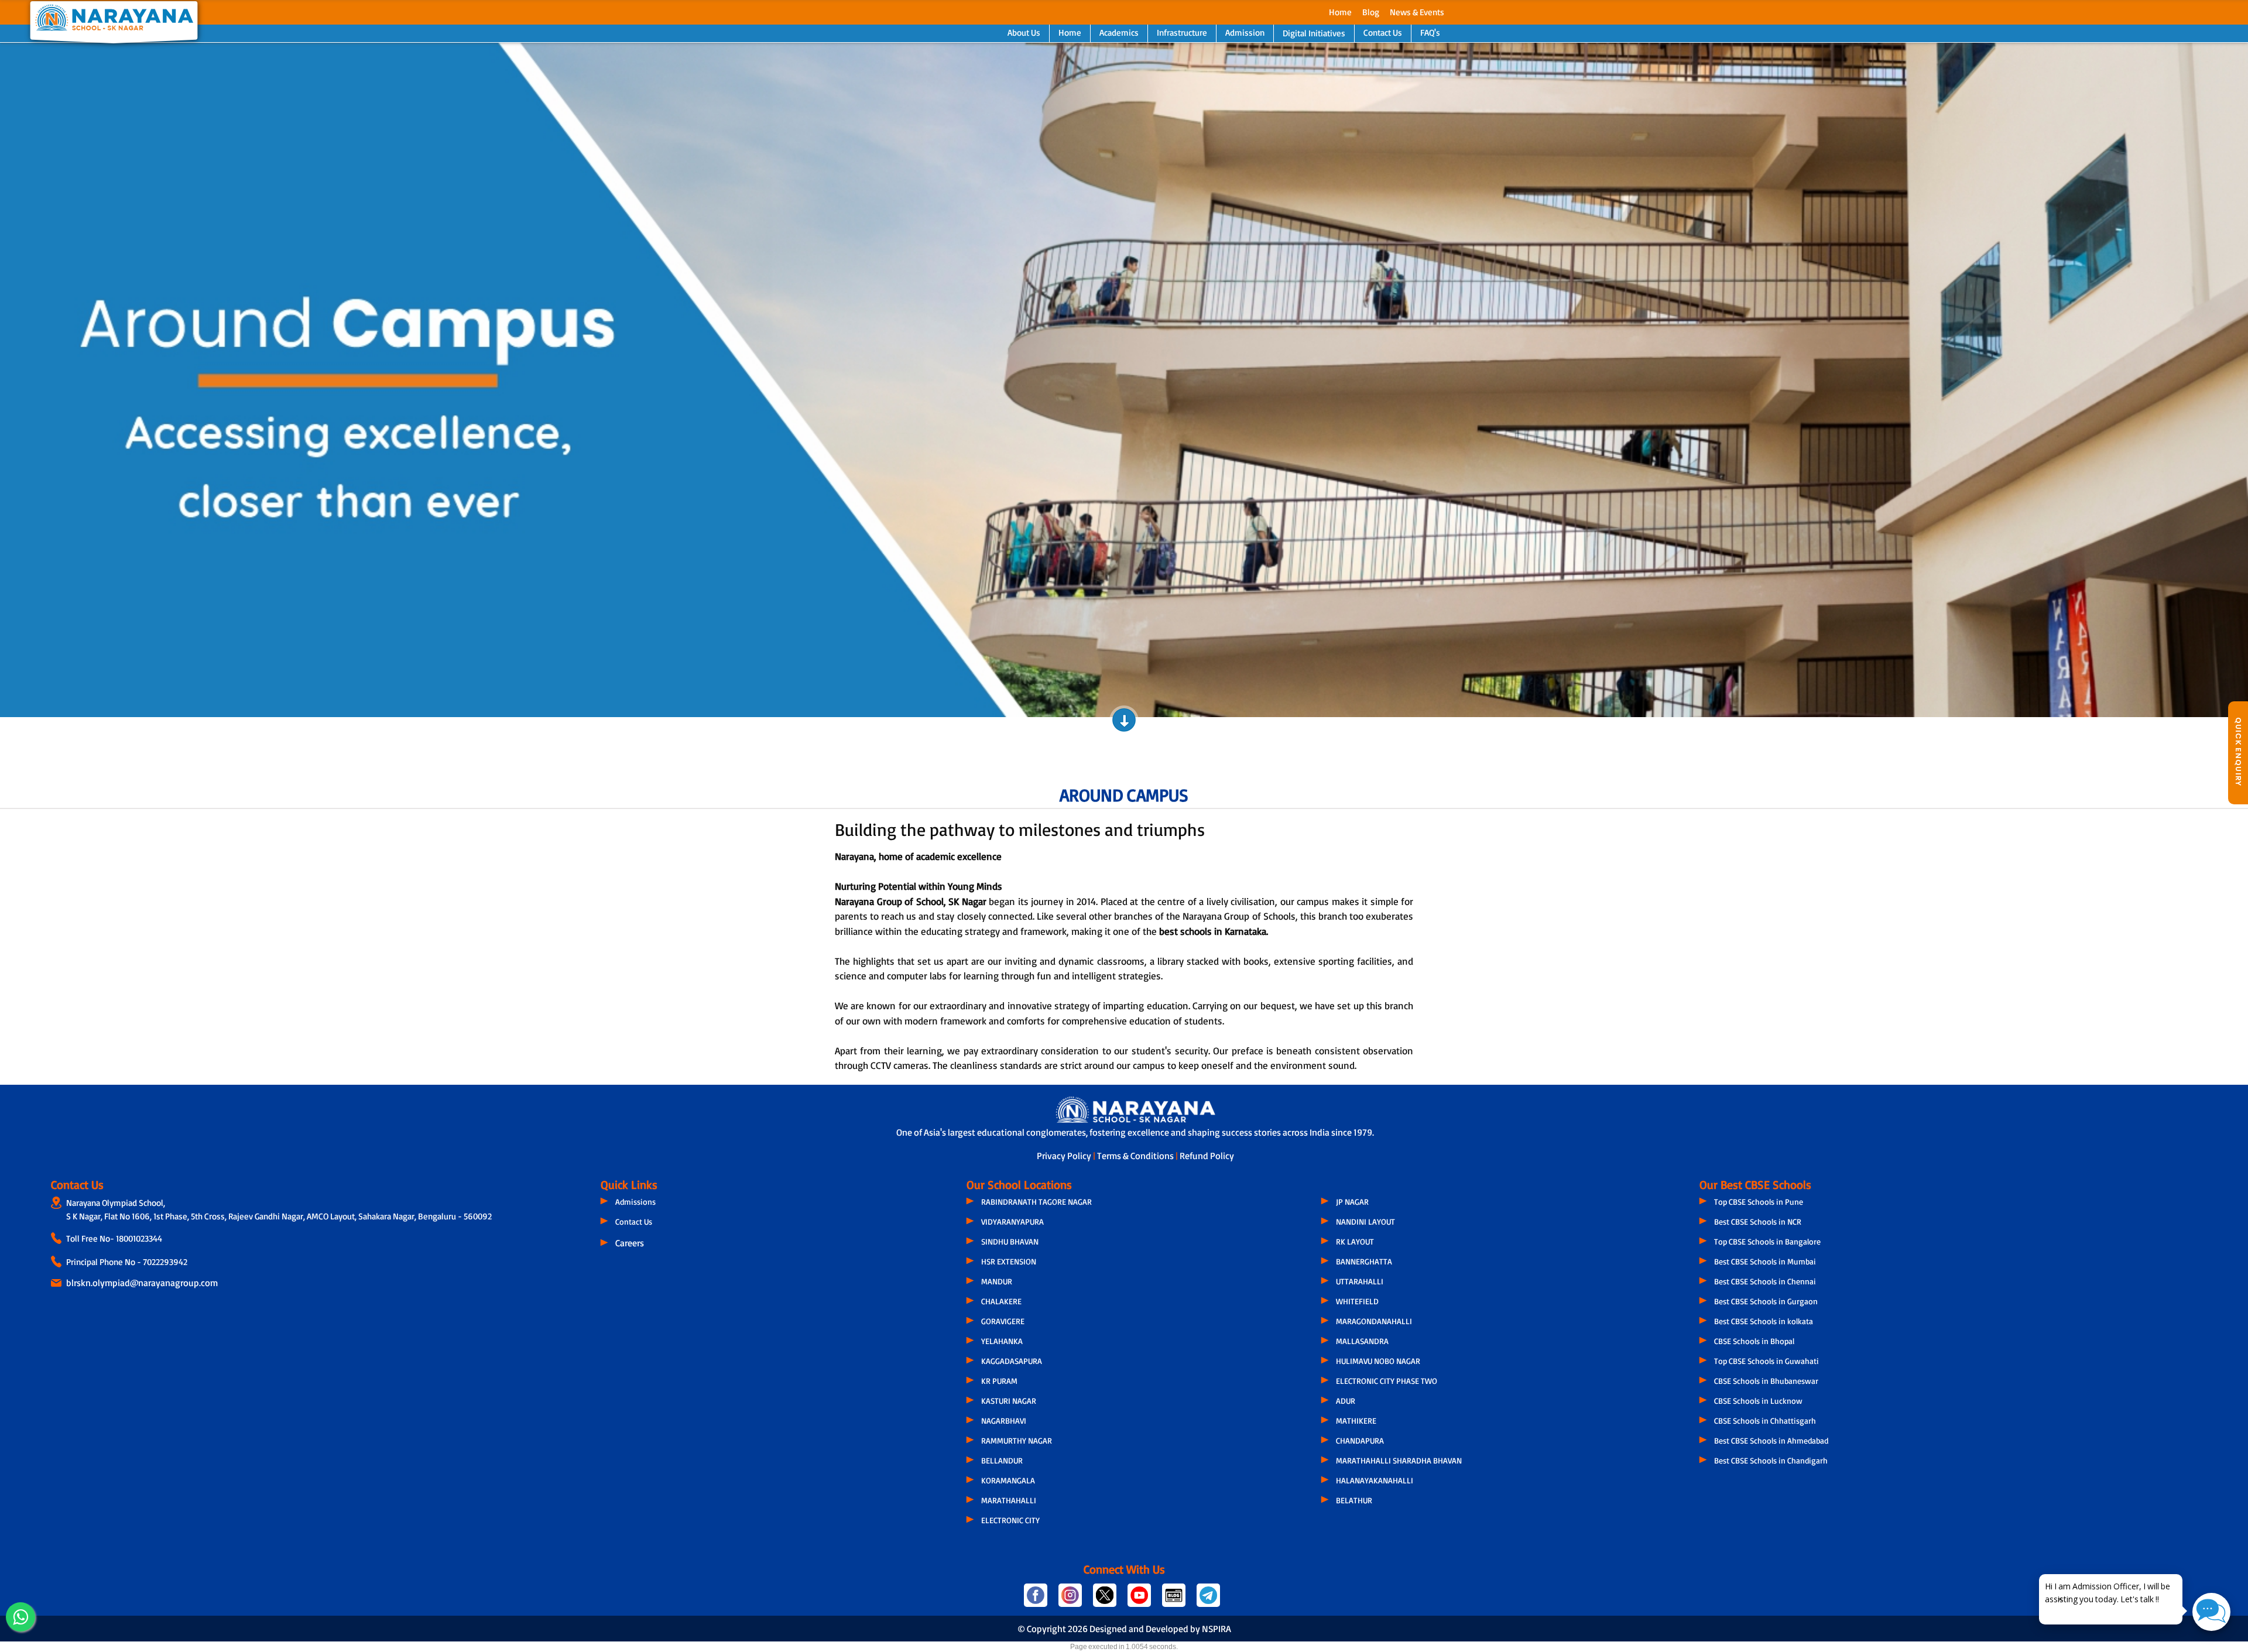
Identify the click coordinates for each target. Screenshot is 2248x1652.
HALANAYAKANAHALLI (1375, 1480)
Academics (1119, 32)
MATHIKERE (1356, 1420)
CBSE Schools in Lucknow (1758, 1401)
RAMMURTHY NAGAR (1017, 1440)
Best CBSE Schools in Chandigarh (1771, 1460)
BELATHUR (1354, 1500)
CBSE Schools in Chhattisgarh (1765, 1420)
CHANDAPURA (1360, 1440)
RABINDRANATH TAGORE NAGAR (1036, 1202)
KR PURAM (999, 1381)
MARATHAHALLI (1009, 1500)
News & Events (1417, 12)
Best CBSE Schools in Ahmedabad (1771, 1440)
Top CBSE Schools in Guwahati (1766, 1361)
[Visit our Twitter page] (1106, 1600)
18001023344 (139, 1238)
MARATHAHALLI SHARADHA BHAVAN (1399, 1460)
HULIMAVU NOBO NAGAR (1378, 1361)
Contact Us (1383, 32)
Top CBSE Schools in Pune (1759, 1202)
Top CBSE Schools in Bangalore (1767, 1241)
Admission (1245, 32)
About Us (1024, 32)
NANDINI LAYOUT (1365, 1221)
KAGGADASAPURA (1012, 1361)
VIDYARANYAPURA (1012, 1221)
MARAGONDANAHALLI (1374, 1321)
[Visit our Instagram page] (1071, 1600)
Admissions (635, 1202)
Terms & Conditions (1136, 1156)
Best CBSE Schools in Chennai (1765, 1281)
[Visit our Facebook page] (1036, 1600)
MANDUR (997, 1281)
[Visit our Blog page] (1175, 1600)
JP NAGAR (1352, 1202)
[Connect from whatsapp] (20, 1617)
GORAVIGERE (1003, 1321)
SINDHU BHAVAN (1010, 1241)
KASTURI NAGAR (1009, 1401)
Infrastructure (1182, 32)
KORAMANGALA (1008, 1480)
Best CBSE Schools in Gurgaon (1766, 1301)
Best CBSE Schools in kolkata (1764, 1321)
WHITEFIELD (1357, 1301)
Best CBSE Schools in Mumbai (1765, 1261)
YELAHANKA (1002, 1341)
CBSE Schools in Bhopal (1754, 1341)
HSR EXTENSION (1009, 1261)
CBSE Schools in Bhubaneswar (1766, 1381)
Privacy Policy (1065, 1156)
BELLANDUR (1002, 1460)
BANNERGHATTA (1364, 1261)
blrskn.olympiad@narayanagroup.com (142, 1283)
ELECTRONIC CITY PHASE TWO (1387, 1381)
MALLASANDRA (1362, 1341)
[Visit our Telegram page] (1207, 1600)
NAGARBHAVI (1004, 1420)
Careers (630, 1243)
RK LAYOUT (1355, 1241)
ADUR (1346, 1401)
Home (1340, 12)
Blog (1371, 12)
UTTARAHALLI (1360, 1281)
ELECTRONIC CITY (1010, 1520)
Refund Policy (1207, 1156)
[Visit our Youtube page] (1140, 1600)
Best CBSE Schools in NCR (1758, 1221)
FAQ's (1430, 32)
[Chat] (2211, 1612)
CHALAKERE (1001, 1301)
